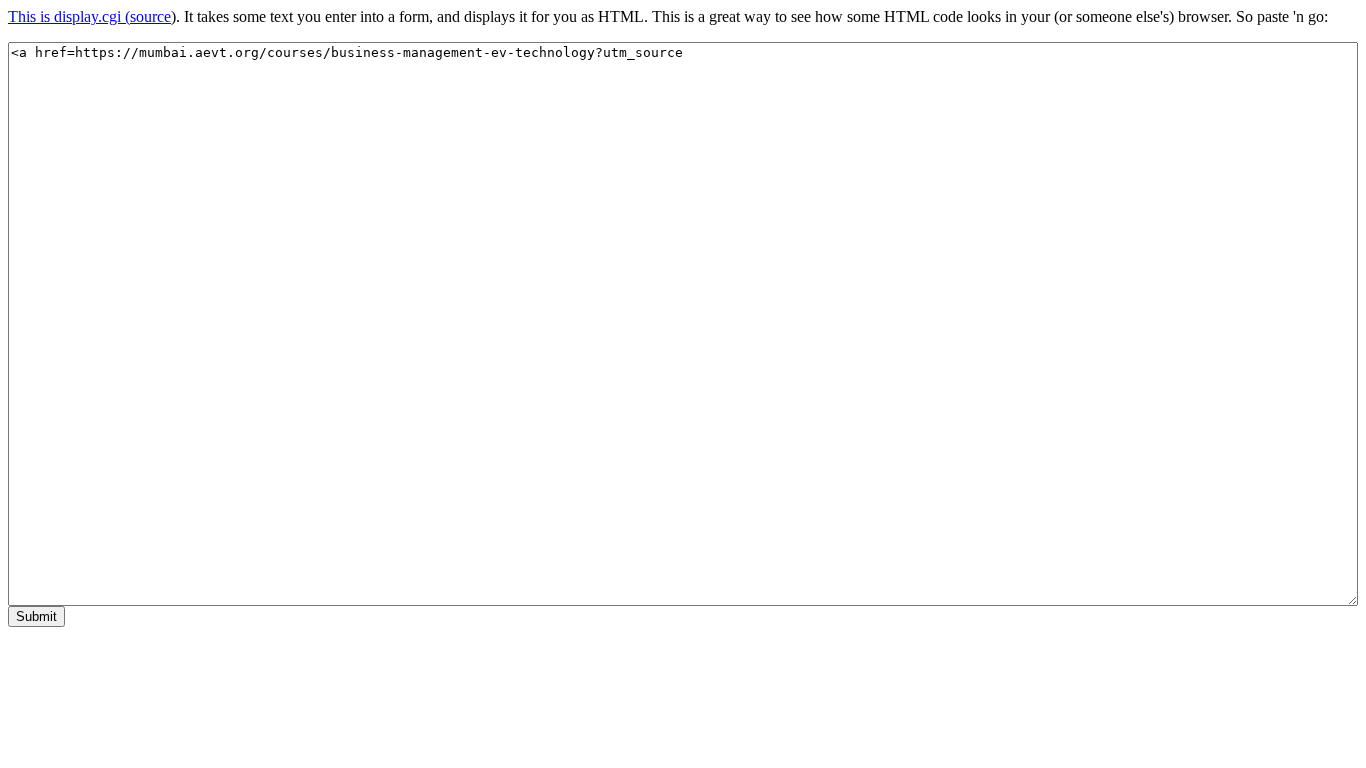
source (150, 16)
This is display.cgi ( (69, 16)
